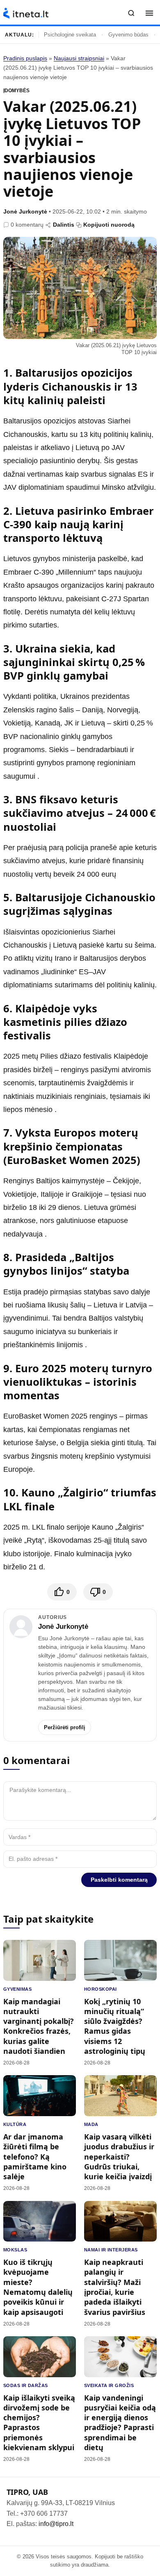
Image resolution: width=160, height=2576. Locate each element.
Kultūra (15, 2124)
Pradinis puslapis (25, 58)
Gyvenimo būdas (128, 35)
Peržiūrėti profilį (65, 1727)
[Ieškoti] (131, 13)
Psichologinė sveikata (70, 35)
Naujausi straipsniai (79, 58)
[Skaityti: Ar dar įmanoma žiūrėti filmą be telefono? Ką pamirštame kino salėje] (40, 2096)
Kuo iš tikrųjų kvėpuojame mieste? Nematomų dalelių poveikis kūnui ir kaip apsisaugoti (38, 2287)
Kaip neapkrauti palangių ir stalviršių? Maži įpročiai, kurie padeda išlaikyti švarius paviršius (115, 2287)
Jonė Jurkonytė (25, 211)
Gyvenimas (17, 1989)
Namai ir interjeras (111, 2250)
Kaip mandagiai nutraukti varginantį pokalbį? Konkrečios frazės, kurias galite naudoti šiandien (39, 2026)
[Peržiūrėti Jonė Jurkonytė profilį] (21, 1627)
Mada (91, 2124)
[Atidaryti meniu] (149, 13)
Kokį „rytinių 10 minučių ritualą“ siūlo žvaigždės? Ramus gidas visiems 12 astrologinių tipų (115, 2026)
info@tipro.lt (56, 2524)
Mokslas (15, 2250)
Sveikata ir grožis (109, 2385)
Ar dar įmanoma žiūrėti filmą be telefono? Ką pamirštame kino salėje (35, 2157)
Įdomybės (16, 91)
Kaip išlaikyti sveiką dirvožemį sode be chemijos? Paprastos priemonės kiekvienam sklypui (39, 2423)
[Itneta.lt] (26, 13)
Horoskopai (100, 1989)
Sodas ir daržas (26, 2385)
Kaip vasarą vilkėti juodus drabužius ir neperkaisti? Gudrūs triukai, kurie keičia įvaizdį (119, 2157)
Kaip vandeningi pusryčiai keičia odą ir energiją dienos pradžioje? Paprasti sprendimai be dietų (120, 2423)
